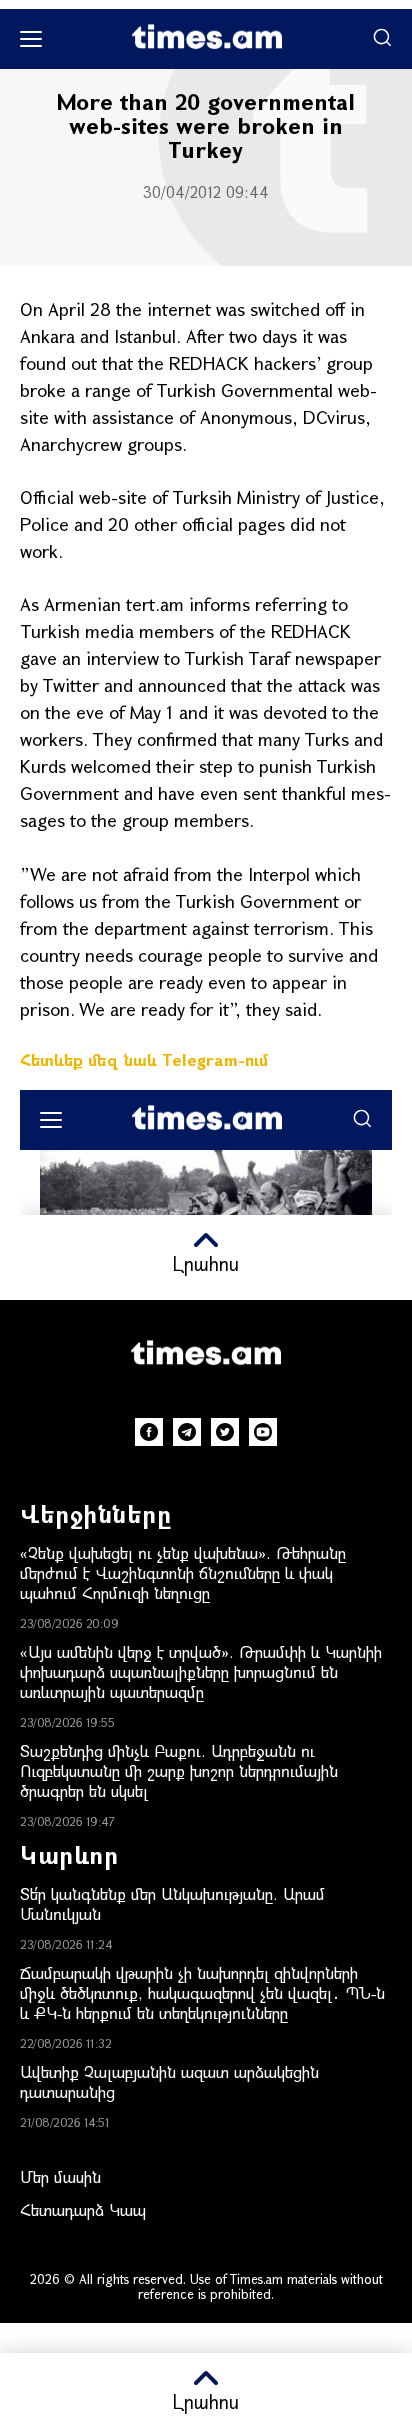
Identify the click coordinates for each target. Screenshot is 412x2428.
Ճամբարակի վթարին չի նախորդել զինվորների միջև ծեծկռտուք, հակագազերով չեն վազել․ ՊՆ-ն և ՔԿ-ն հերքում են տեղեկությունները (202, 1992)
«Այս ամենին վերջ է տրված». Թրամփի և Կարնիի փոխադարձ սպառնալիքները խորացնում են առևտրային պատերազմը (201, 1671)
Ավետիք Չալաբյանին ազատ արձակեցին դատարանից (169, 2081)
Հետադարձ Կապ (83, 2209)
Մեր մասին (60, 2176)
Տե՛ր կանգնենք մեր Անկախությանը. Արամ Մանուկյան (172, 1903)
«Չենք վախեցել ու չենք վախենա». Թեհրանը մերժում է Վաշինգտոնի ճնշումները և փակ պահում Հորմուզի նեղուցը (183, 1572)
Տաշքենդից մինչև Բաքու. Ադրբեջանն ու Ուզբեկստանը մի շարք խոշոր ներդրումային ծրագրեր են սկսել (179, 1770)
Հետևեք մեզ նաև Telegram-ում (144, 1059)
